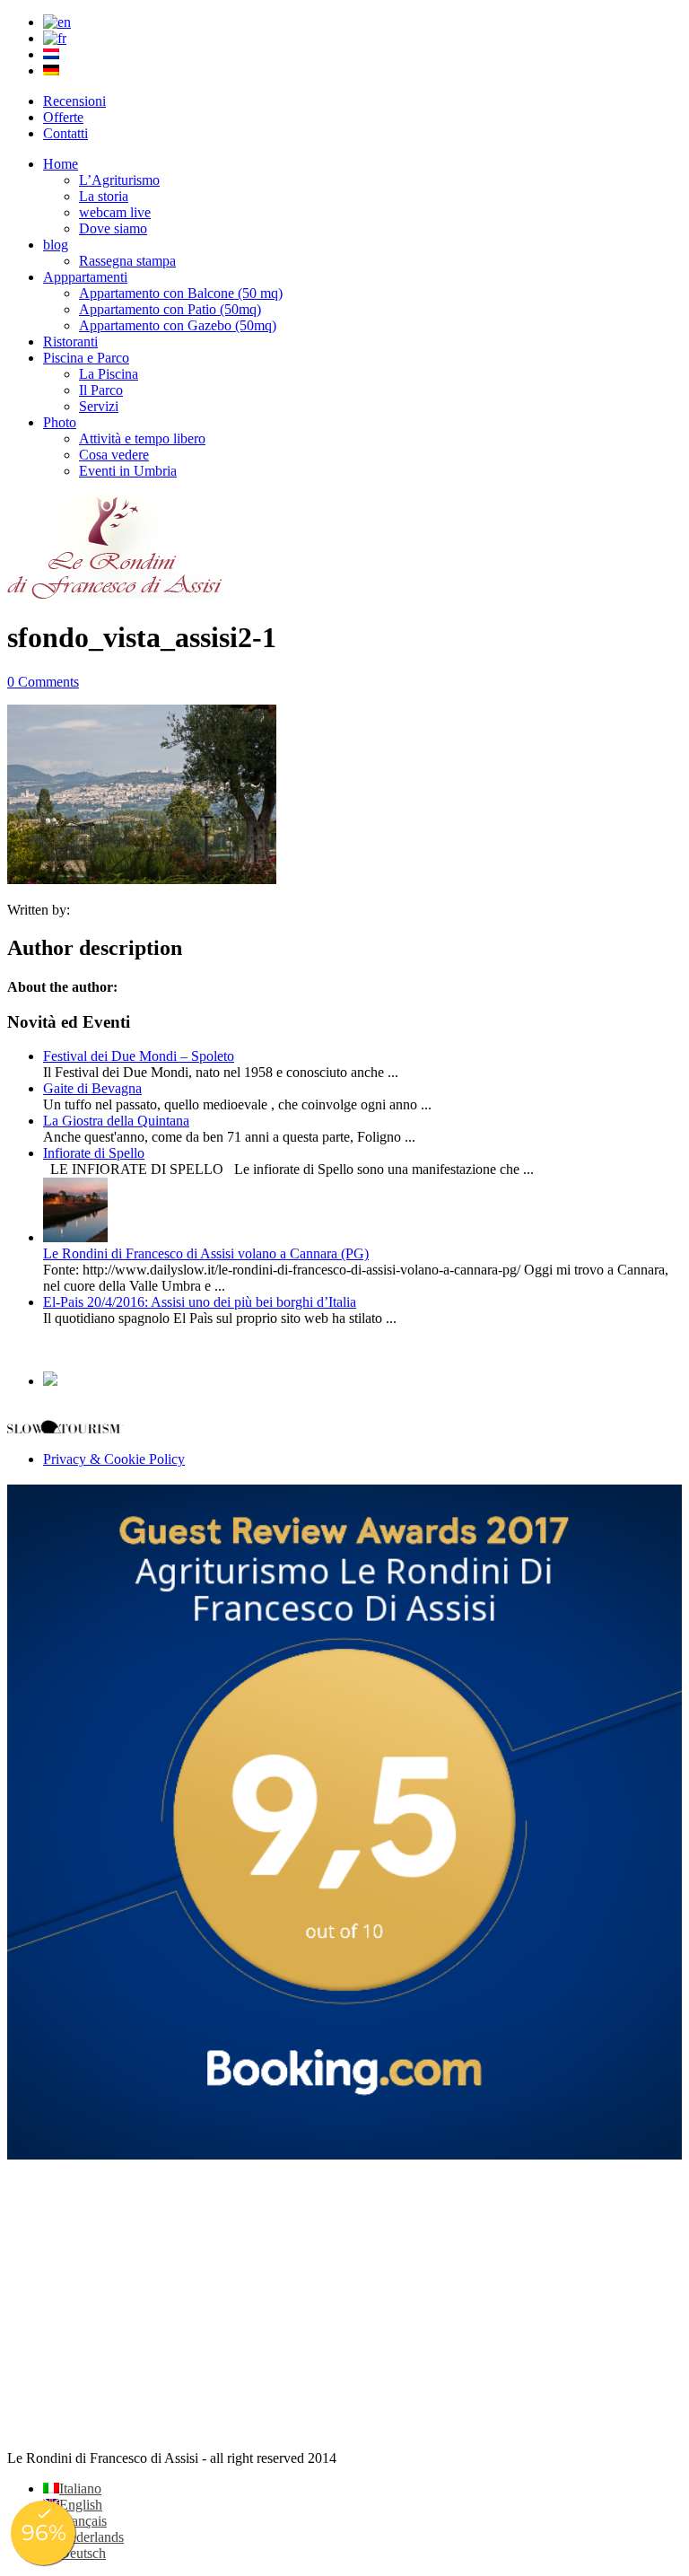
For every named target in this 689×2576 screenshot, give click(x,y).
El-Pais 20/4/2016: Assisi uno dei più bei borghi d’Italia (200, 1302)
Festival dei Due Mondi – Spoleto (139, 1056)
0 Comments (43, 682)
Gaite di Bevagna (92, 1088)
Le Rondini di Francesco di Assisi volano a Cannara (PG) (206, 1253)
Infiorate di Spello (94, 1153)
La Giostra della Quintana (116, 1121)
